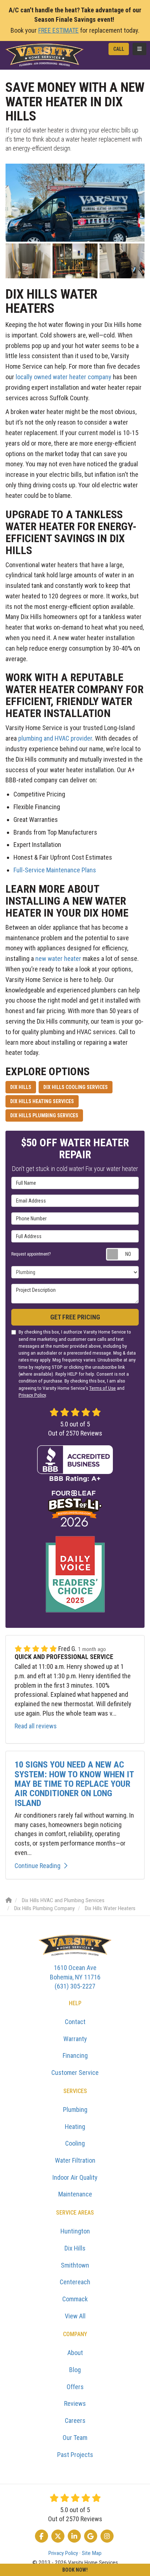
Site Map (92, 2553)
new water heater (58, 959)
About (75, 2353)
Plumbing (75, 2110)
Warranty (75, 2039)
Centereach (75, 2282)
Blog (75, 2370)
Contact (75, 2022)
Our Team (75, 2438)
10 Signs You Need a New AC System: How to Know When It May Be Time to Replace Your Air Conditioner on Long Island (74, 1784)
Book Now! (75, 2570)
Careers (75, 2421)
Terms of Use (102, 1388)
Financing (75, 2055)
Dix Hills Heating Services (42, 1101)
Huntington (75, 2231)
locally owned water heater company (64, 377)
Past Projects (75, 2455)
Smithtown (75, 2265)
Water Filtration (75, 2160)
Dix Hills (21, 1087)
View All (75, 2316)
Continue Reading (37, 1866)
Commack (75, 2299)
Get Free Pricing (75, 1317)
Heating (75, 2127)
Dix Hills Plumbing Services (44, 1115)
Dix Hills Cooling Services (76, 1087)
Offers (75, 2387)
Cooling (75, 2143)
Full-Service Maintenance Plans (55, 870)
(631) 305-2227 (75, 1977)
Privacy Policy (32, 1395)
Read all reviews (36, 1726)
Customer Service (75, 2073)
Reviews (75, 2403)
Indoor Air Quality (75, 2177)
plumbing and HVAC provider (55, 738)
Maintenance (75, 2194)
